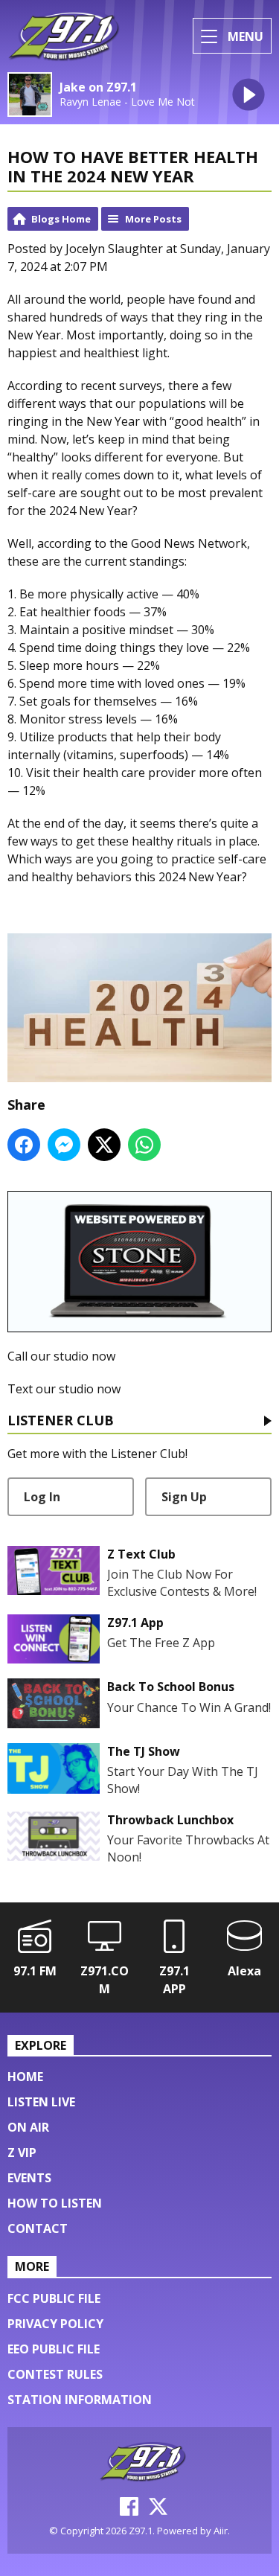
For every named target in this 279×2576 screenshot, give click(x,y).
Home (25, 2077)
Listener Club (61, 1421)
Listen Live (41, 2102)
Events (29, 2178)
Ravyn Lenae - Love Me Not (127, 102)
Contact (38, 2228)
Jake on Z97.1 (98, 87)
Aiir (221, 2531)
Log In (42, 1497)
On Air (28, 2127)
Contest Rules (55, 2374)
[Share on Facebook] (24, 1145)
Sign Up (184, 1497)
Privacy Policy (55, 2324)
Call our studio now (61, 1356)
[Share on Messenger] (64, 1145)
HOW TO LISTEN (55, 2203)
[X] (158, 2511)
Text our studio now (64, 1389)
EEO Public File (54, 2349)
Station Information (80, 2400)
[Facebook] (129, 2511)
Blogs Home (61, 219)
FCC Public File (54, 2298)
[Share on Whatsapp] (144, 1145)
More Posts (153, 219)
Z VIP (22, 2152)
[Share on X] (104, 1145)
